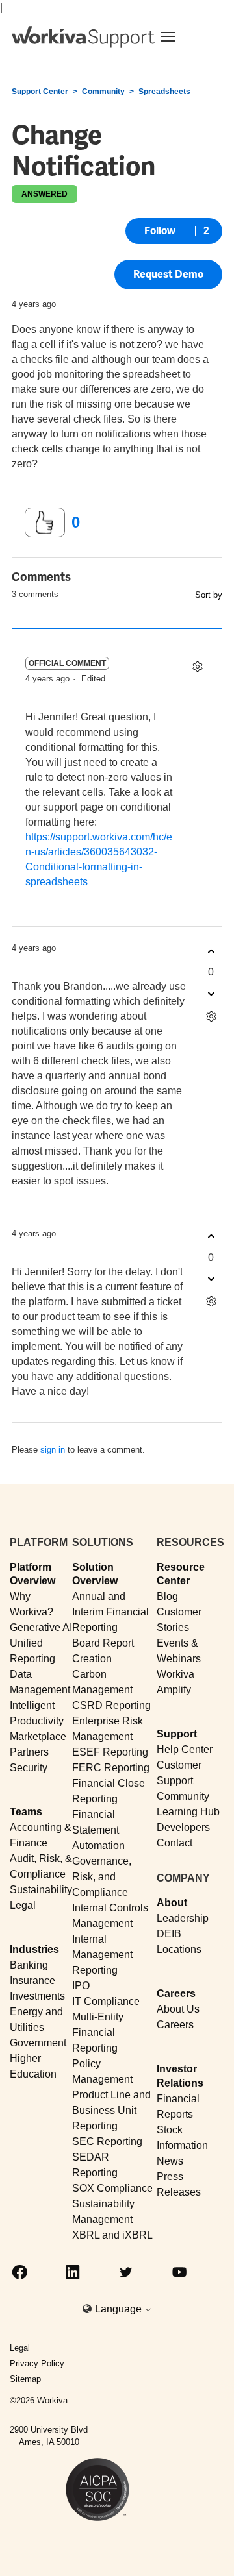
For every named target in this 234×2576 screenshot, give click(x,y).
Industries (34, 1949)
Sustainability (41, 1890)
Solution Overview (95, 1574)
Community (103, 92)
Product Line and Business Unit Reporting (111, 2110)
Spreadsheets (164, 92)
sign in (53, 1450)
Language (120, 2309)
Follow (160, 231)
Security (29, 1768)
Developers (183, 1827)
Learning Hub (188, 1812)
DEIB (169, 1934)
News (170, 2161)
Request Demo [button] (168, 274)
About (172, 1903)
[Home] (83, 37)
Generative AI (41, 1627)
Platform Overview (32, 1574)
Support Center (40, 92)
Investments (37, 1996)
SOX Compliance (112, 2188)
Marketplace (38, 1736)
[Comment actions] (197, 666)
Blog (167, 1596)
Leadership (183, 1918)
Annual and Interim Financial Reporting (110, 1612)
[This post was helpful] (45, 522)
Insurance (32, 1981)
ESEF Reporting (110, 1752)
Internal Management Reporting (102, 1955)
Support (177, 1734)
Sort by (209, 595)
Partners (29, 1752)
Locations (179, 1949)
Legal (23, 1905)
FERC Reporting (111, 1768)
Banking (29, 1965)
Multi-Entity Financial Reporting (98, 2032)
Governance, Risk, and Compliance (102, 1877)
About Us (178, 2009)
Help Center (185, 1749)
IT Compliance (106, 2001)
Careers (176, 1993)
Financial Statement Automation (98, 1830)
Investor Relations (180, 2076)
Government (38, 2043)
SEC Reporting (107, 2141)
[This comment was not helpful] (211, 993)
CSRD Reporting (111, 1705)
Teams (26, 1812)
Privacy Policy (37, 2363)
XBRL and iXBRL (112, 2235)
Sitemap (25, 2379)
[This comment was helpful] (211, 951)
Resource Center (181, 1574)
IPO (81, 1986)
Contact (175, 1843)
